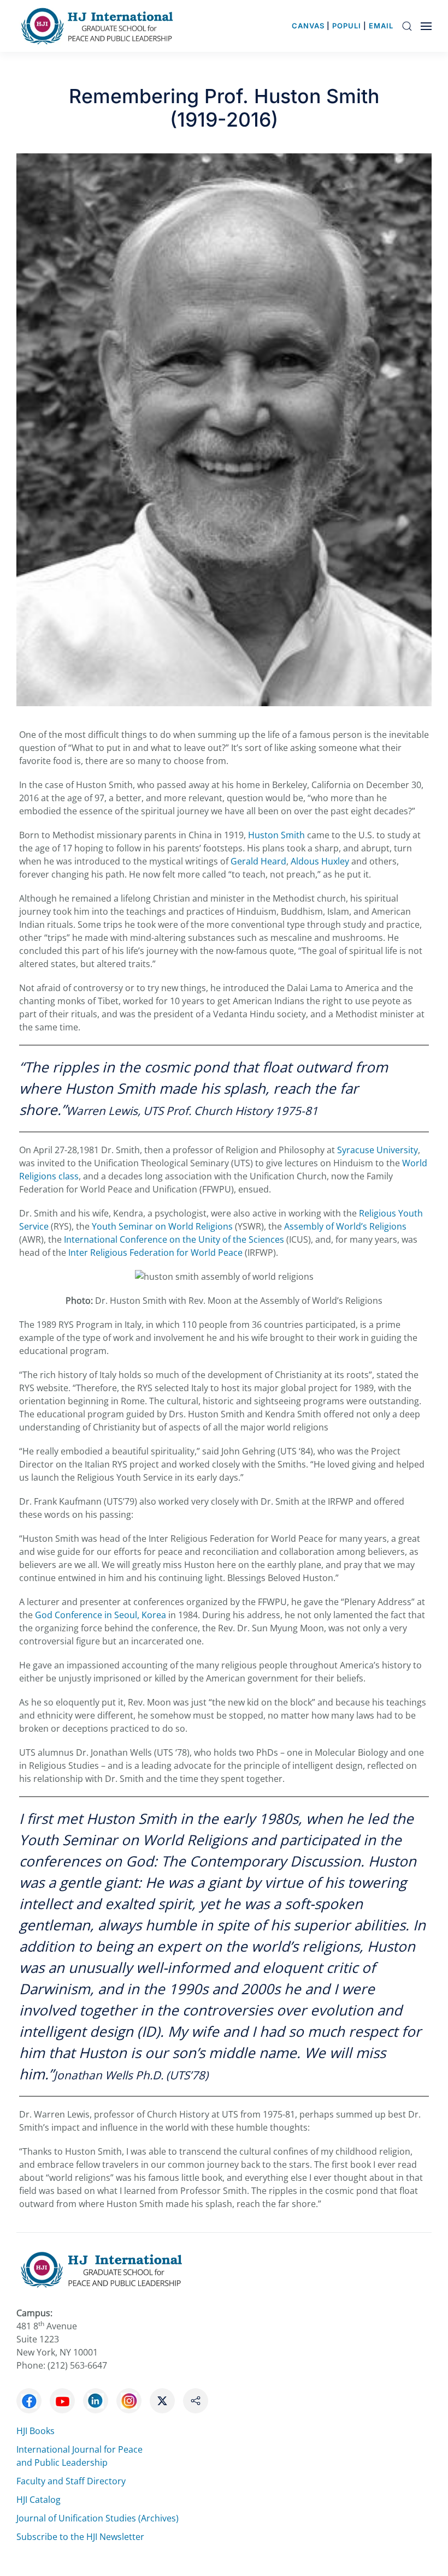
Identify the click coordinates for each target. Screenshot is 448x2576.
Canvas (308, 26)
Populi (347, 26)
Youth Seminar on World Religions (162, 1226)
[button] (407, 26)
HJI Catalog (39, 2500)
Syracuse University (378, 1150)
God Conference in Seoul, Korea (101, 1615)
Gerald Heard (258, 861)
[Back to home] (100, 26)
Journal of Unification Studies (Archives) (98, 2518)
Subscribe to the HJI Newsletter (80, 2537)
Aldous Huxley (320, 861)
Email (381, 26)
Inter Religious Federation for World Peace (155, 1253)
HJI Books (36, 2431)
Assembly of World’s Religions (345, 1226)
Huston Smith (276, 835)
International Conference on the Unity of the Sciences (174, 1239)
